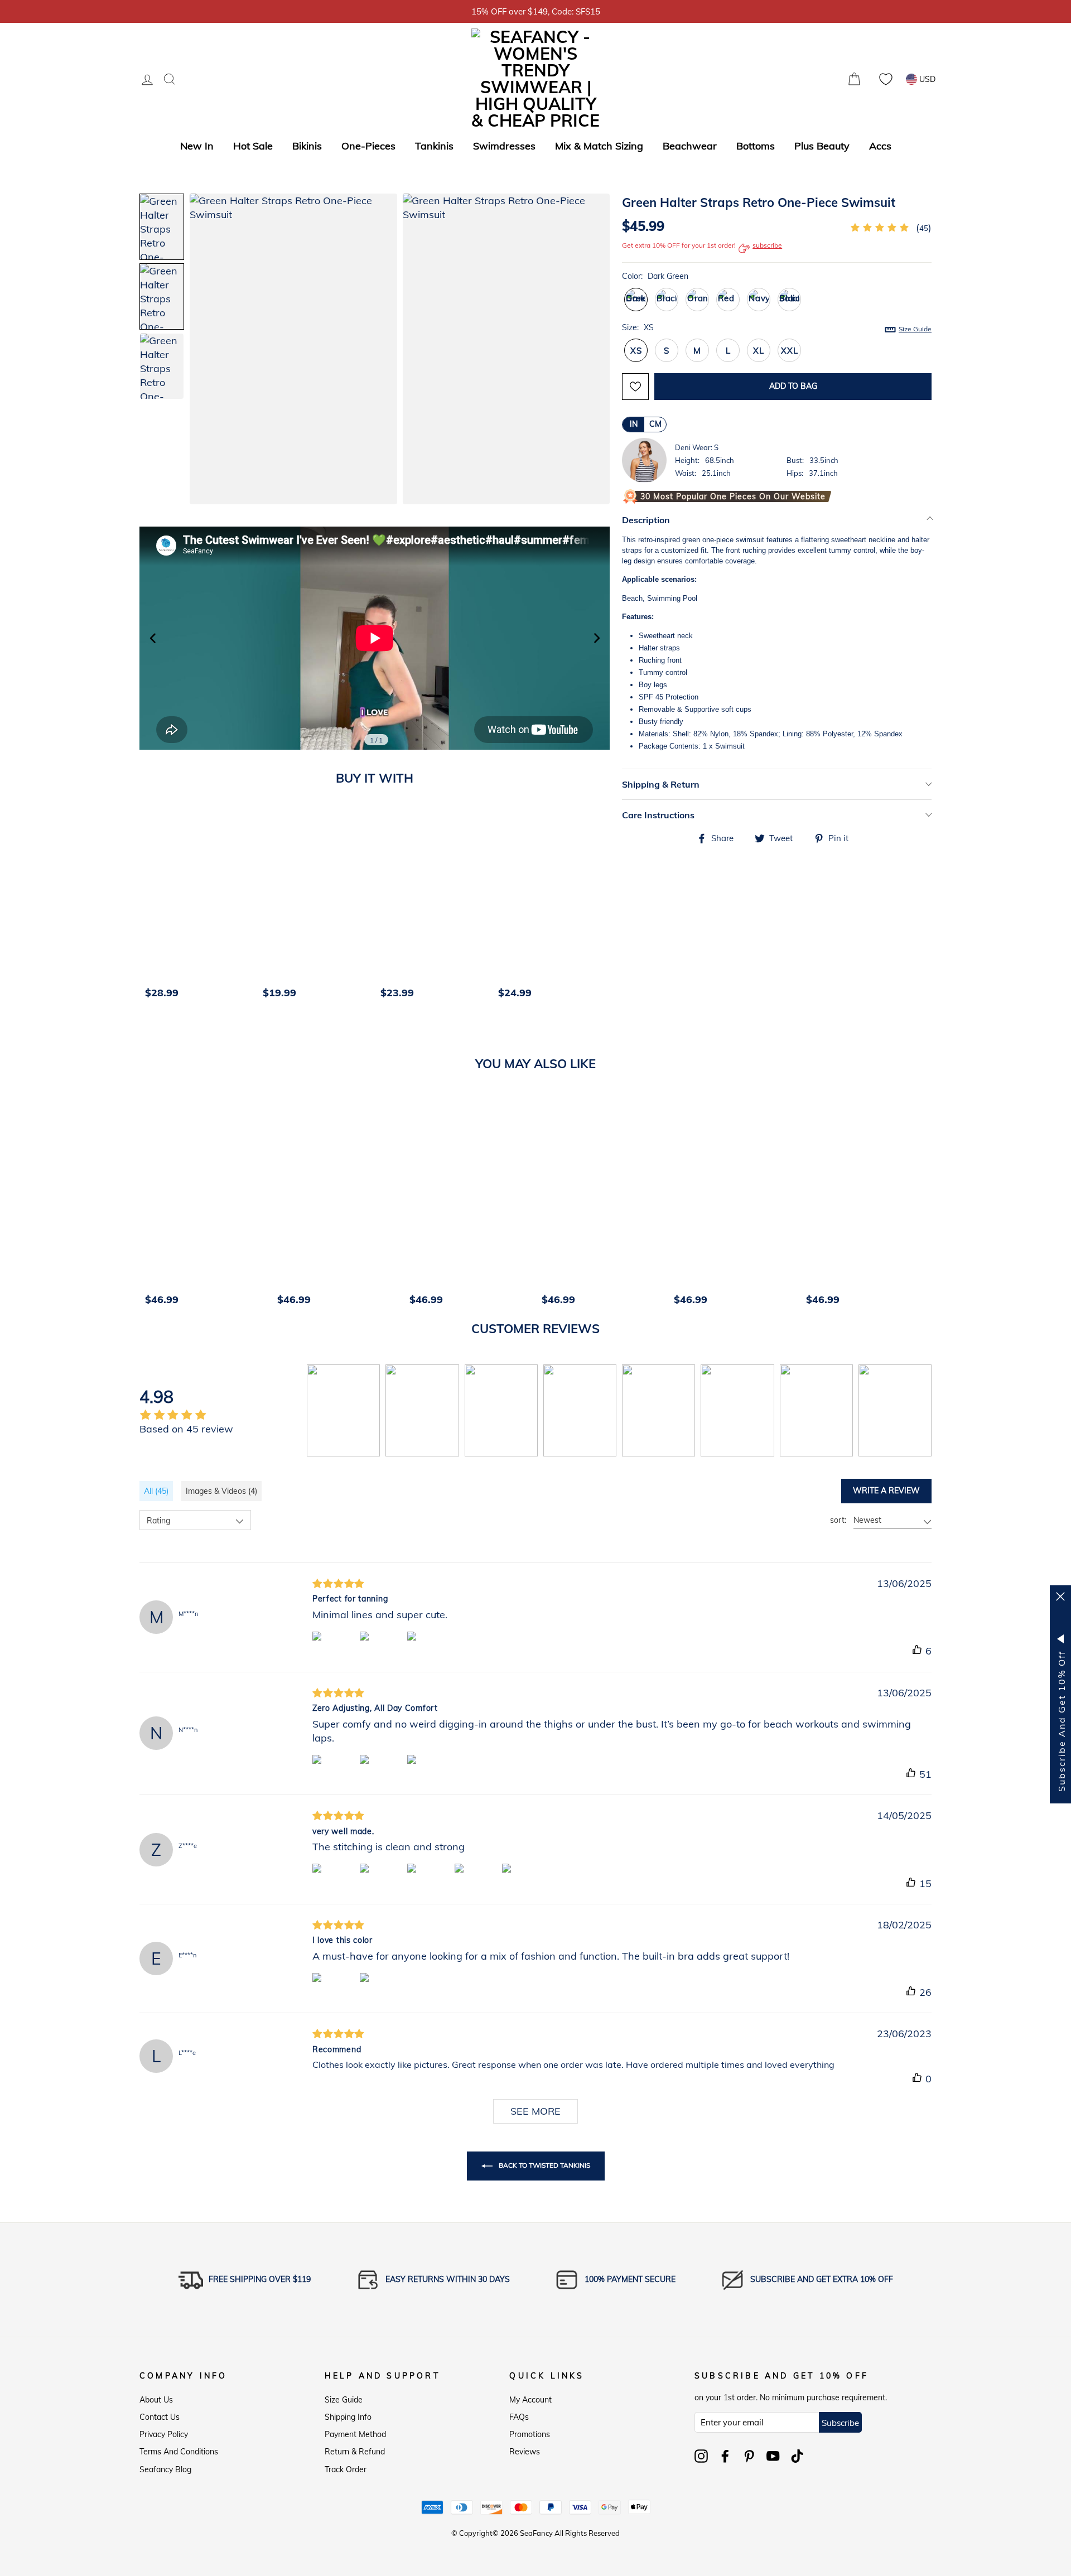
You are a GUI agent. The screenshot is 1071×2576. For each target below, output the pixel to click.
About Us (156, 2400)
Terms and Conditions (179, 2452)
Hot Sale (253, 146)
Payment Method (355, 2434)
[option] (198, 909)
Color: (655, 276)
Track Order (346, 2469)
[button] (590, 350)
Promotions (530, 2434)
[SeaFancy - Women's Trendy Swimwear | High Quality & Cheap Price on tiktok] (797, 2456)
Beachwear (690, 146)
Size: (777, 328)
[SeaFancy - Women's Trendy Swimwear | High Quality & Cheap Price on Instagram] (701, 2456)
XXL (789, 351)
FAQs (519, 2417)
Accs (880, 146)
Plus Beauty (822, 146)
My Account (530, 2400)
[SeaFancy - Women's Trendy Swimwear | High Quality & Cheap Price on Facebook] (725, 2456)
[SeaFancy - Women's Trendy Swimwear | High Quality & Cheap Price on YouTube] (773, 2456)
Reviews (525, 2452)
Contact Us (160, 2417)
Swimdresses (504, 146)
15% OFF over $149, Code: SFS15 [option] (536, 11)
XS (636, 351)
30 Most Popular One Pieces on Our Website (733, 496)
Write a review (886, 1490)
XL (759, 351)
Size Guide (344, 2400)
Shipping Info (348, 2417)
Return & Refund (355, 2452)
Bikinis (307, 146)
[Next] (606, 909)
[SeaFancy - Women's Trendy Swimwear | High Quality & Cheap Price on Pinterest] (749, 2456)
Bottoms (756, 146)
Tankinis (434, 146)
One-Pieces (368, 146)
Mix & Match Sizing (599, 146)
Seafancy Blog (165, 2469)
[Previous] (152, 909)
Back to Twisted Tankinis (544, 2165)
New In (197, 146)
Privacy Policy (164, 2434)
